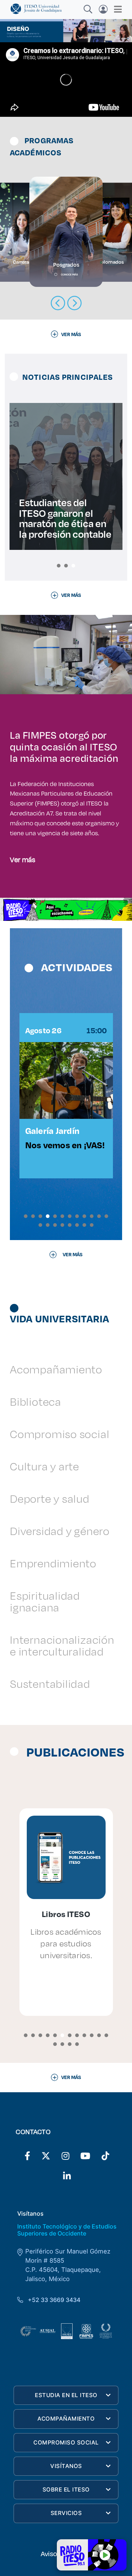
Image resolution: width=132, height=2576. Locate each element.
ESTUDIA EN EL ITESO (66, 2395)
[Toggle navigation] (116, 9)
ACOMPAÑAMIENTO (66, 2419)
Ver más (23, 859)
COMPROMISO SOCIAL (66, 2442)
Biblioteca (36, 1402)
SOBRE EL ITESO (66, 2489)
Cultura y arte (45, 1466)
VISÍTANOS (66, 2466)
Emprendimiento (53, 1563)
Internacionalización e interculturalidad (62, 1645)
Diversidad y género (60, 1531)
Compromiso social (60, 1434)
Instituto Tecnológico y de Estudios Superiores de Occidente (67, 2230)
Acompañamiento (56, 1369)
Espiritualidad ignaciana (45, 1601)
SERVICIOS (66, 2513)
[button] (59, 566)
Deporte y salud (50, 1498)
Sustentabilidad (50, 1684)
